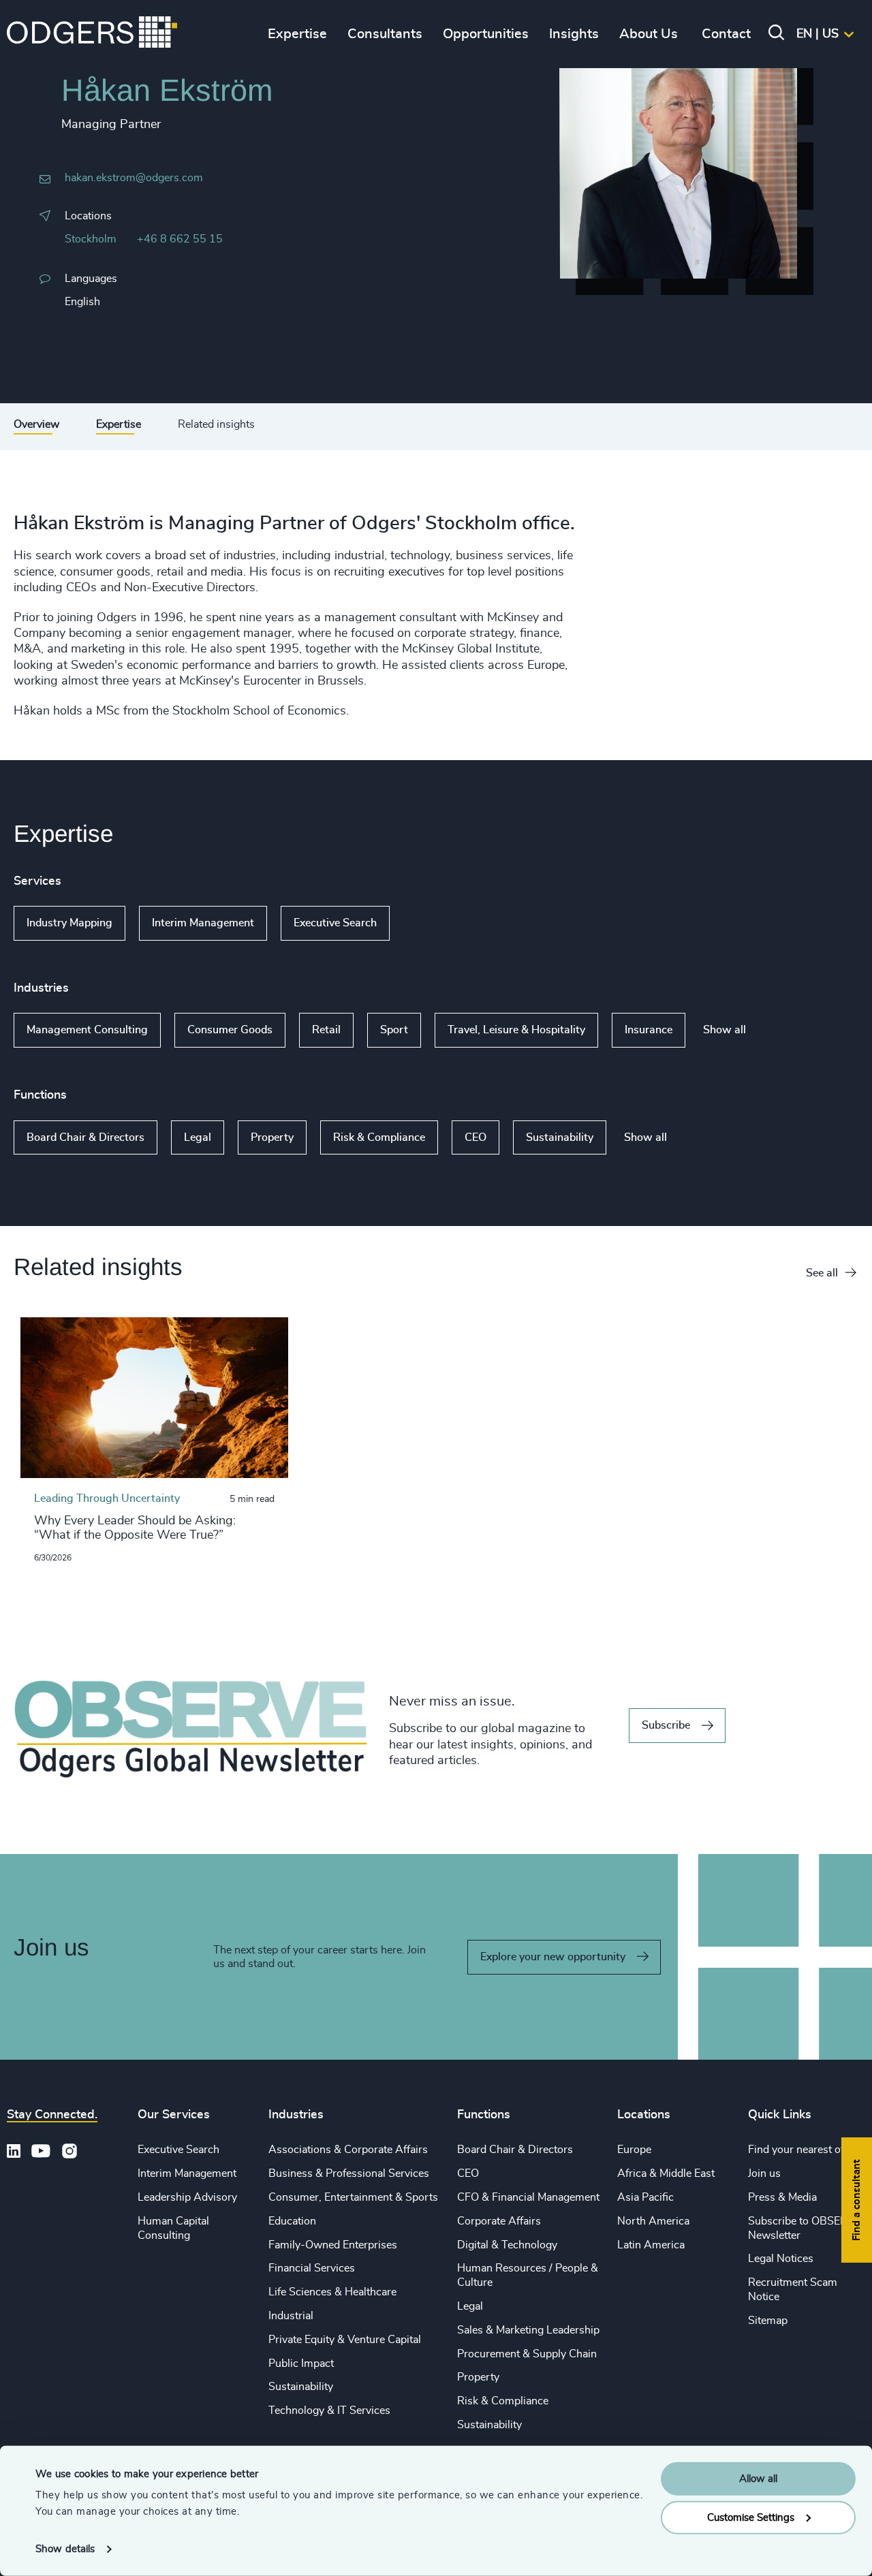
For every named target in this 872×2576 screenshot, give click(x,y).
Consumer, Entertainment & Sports (353, 2197)
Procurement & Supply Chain (527, 2354)
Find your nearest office (805, 2150)
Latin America (651, 2245)
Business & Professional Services (349, 2173)
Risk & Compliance (379, 1137)
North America (653, 2221)
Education (292, 2221)
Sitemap (768, 2321)
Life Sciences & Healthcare (332, 2292)
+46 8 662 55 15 (180, 239)
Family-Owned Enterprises (333, 2245)
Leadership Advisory (187, 2197)
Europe (634, 2150)
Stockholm (91, 239)
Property (272, 1137)
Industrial (291, 2316)
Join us (764, 2173)
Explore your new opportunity (553, 1957)
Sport (394, 1030)
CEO (476, 1137)
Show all (429, 924)
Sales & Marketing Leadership (528, 2330)
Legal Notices (781, 2259)
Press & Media (782, 2197)
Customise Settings (751, 2517)
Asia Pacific (645, 2197)
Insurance (649, 1030)
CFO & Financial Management (528, 2197)
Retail (326, 1030)
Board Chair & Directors (85, 1137)
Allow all (758, 2479)
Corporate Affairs (499, 2221)
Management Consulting (87, 1030)
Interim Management (203, 923)
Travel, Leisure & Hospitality (516, 1030)
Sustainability (560, 1137)
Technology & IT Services (329, 2410)
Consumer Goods (230, 1030)
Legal (198, 1137)
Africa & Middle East (666, 2173)
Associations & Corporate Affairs (348, 2150)
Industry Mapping (69, 923)
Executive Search (335, 923)
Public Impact (301, 2363)
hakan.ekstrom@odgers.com (134, 178)
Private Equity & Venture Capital (345, 2340)
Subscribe (666, 1725)
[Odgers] (92, 34)
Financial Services (312, 2268)
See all (822, 1273)
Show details (65, 2549)
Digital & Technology (507, 2245)
